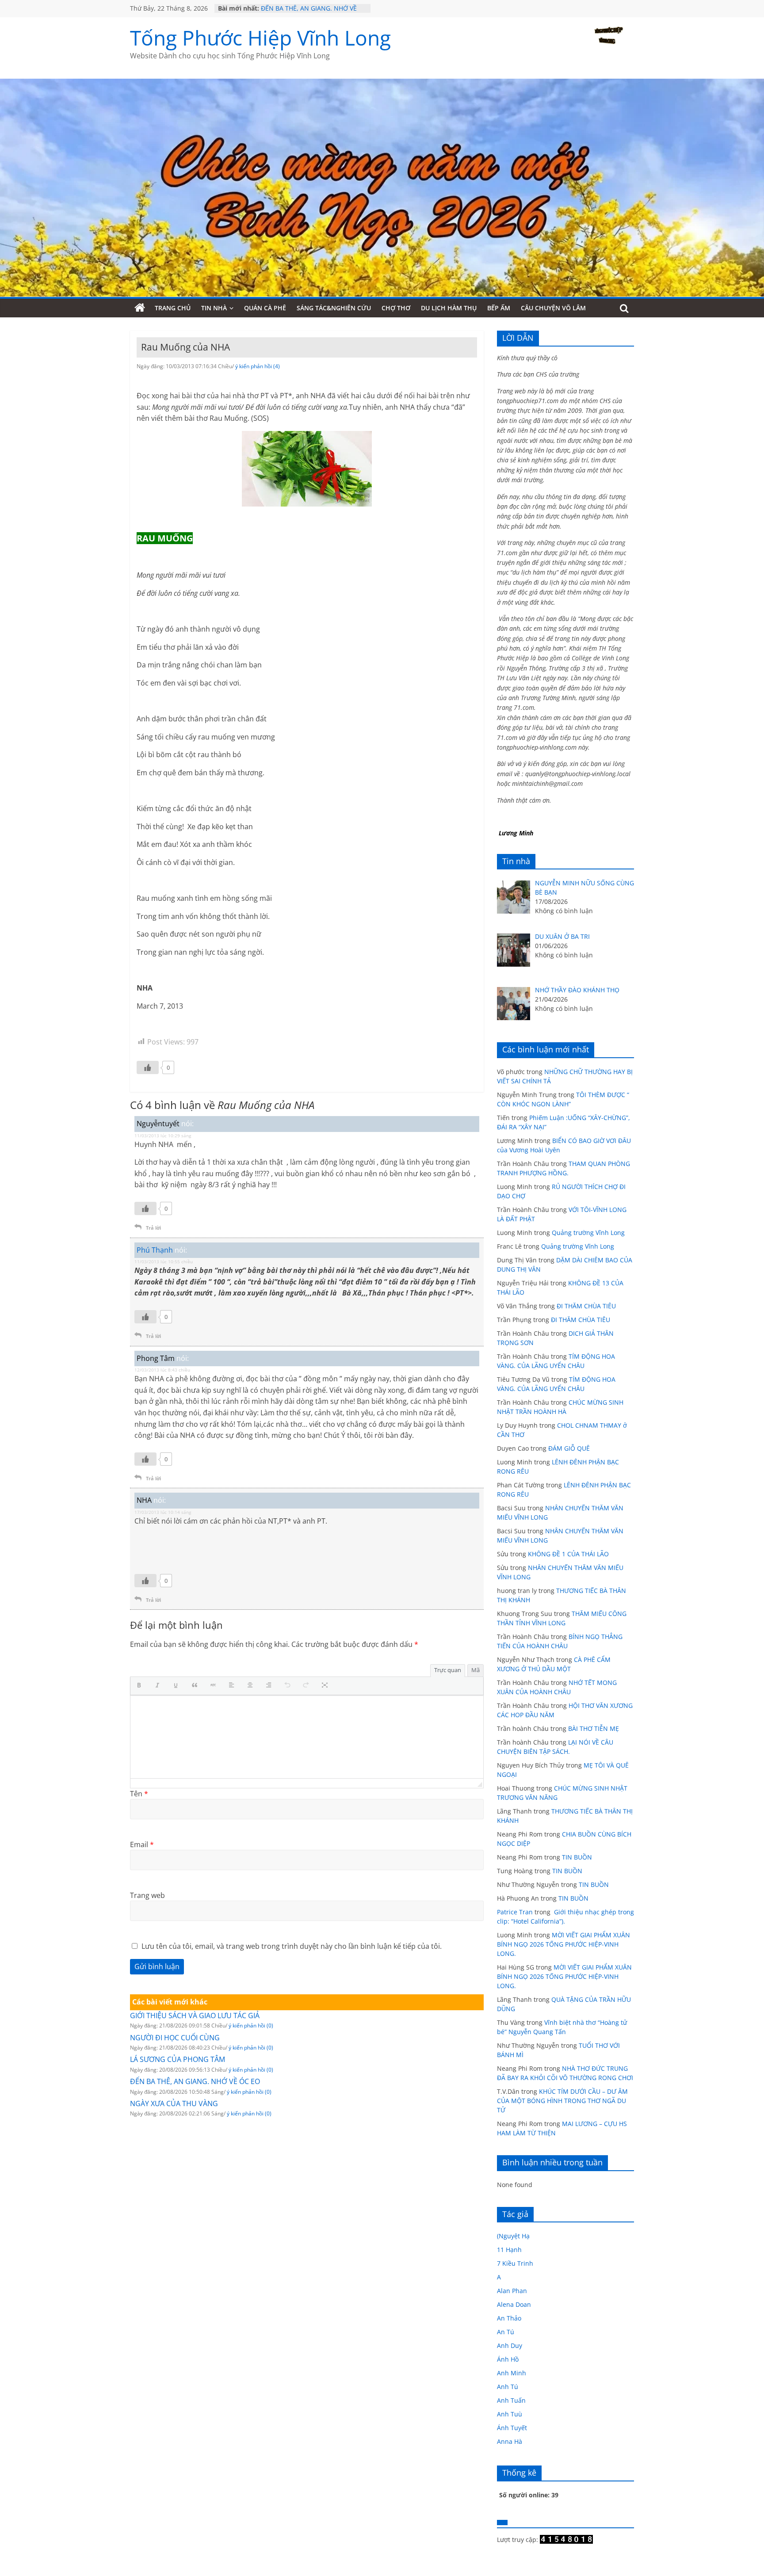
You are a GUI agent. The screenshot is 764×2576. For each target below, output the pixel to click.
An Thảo (509, 2318)
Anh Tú (508, 2387)
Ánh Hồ (508, 2359)
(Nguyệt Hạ (513, 2236)
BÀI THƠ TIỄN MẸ (594, 1728)
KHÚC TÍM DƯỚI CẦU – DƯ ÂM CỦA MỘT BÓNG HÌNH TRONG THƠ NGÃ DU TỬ (562, 2101)
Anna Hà (510, 2441)
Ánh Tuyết (512, 2428)
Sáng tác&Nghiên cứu (334, 308)
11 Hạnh (509, 2250)
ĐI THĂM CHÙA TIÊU (586, 1306)
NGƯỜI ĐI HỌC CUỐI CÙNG (175, 2038)
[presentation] (141, 1686)
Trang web (147, 1895)
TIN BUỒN (577, 1857)
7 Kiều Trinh (515, 2263)
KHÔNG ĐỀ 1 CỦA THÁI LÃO (568, 1554)
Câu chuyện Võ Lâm (553, 308)
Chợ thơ (396, 308)
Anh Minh (512, 2373)
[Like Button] (148, 1067)
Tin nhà (214, 308)
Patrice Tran (515, 1912)
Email (142, 1844)
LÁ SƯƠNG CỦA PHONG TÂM (178, 2059)
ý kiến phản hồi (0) (251, 2025)
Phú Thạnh (155, 1250)
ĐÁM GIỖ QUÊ (569, 1448)
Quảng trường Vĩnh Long (588, 1233)
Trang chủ (173, 308)
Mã (476, 1670)
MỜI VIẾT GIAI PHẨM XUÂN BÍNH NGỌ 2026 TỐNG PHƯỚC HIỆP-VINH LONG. (563, 1944)
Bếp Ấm (499, 308)
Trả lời (153, 1228)
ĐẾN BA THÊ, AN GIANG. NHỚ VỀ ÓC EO (195, 2081)
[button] (141, 1686)
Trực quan (448, 1670)
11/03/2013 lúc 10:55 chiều (164, 1261)
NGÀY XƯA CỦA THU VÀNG (174, 2103)
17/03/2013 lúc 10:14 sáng (163, 1512)
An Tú (506, 2332)
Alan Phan (512, 2291)
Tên (139, 1794)
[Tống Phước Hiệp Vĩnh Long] (140, 308)
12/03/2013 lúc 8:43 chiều (162, 1370)
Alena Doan (514, 2304)
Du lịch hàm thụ (449, 308)
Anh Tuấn (511, 2400)
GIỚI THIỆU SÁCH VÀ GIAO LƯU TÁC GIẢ (195, 2016)
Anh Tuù (510, 2414)
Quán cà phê (265, 308)
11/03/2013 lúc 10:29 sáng (163, 1136)
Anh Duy (510, 2345)
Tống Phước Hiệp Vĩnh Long (260, 38)
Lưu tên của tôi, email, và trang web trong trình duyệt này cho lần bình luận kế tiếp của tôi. (292, 1946)
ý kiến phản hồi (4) (258, 366)
